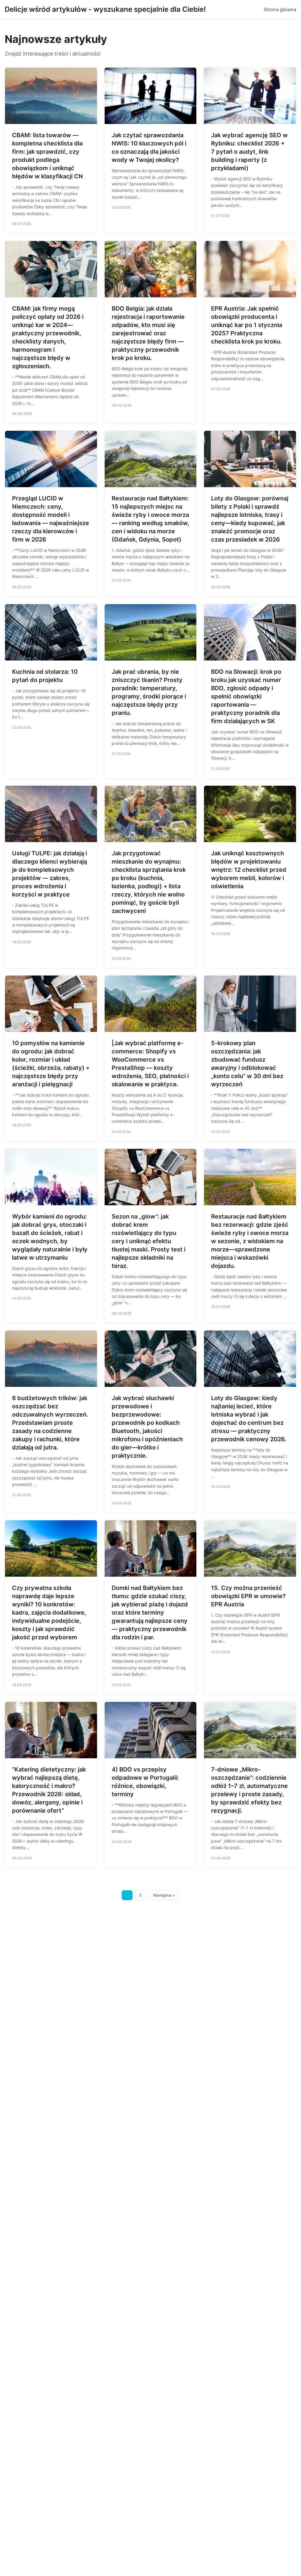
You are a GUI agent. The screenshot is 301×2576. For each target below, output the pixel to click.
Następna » (164, 1895)
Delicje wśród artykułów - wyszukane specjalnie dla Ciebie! (105, 9)
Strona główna (280, 9)
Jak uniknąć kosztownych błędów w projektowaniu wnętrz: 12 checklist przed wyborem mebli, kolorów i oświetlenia (249, 870)
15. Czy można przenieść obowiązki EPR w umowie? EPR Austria (248, 1596)
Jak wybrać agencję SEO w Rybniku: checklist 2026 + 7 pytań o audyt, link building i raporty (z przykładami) (249, 152)
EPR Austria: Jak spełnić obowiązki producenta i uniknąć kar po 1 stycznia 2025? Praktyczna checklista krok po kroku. (247, 325)
